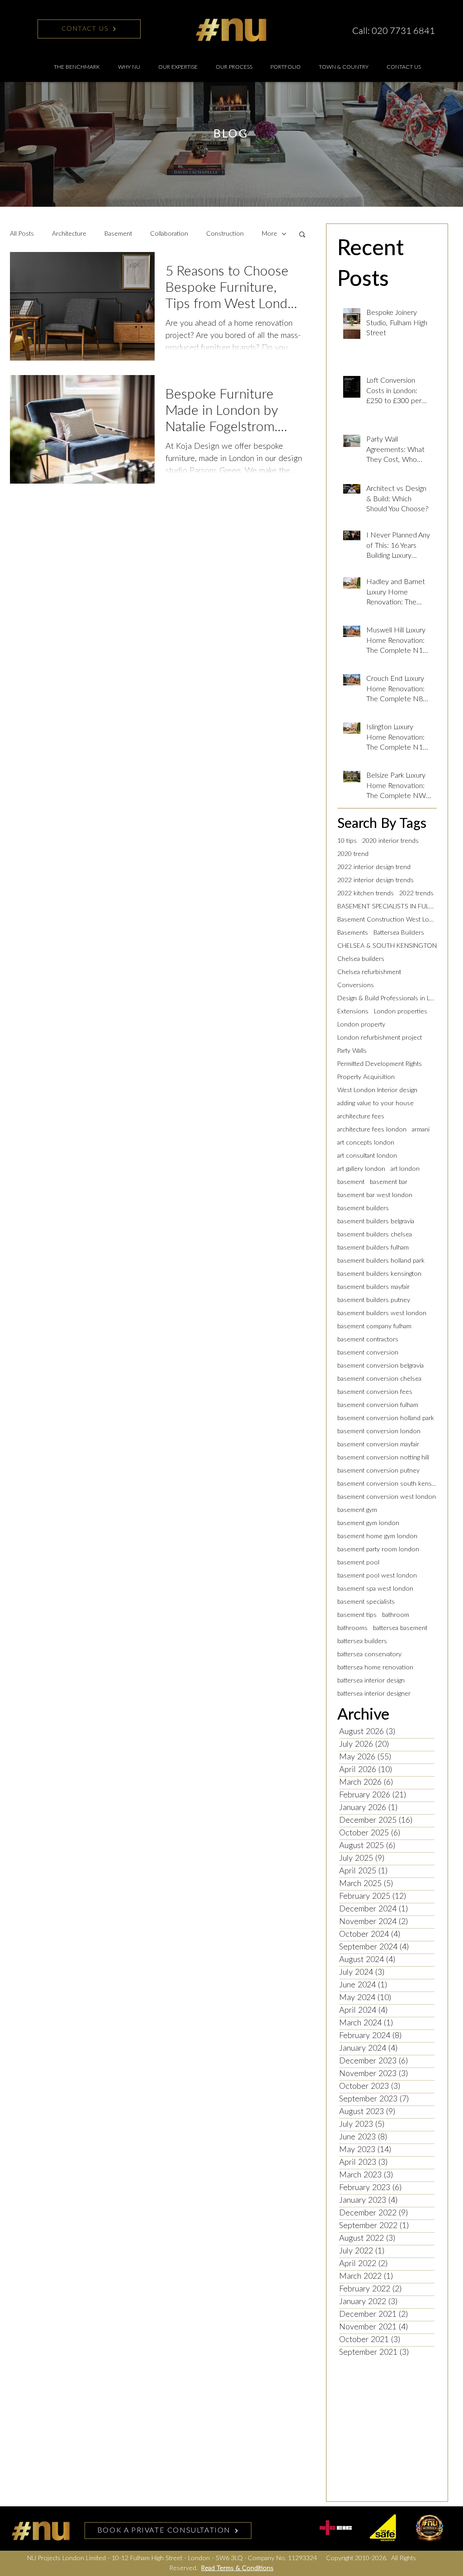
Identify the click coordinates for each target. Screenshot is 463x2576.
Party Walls (352, 1051)
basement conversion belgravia (380, 1366)
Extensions (353, 1012)
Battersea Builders (399, 933)
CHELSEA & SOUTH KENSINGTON (387, 946)
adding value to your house (376, 1103)
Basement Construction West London (387, 920)
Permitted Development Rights (380, 1064)
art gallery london (361, 1169)
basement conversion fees (375, 1392)
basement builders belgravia (376, 1221)
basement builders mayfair (373, 1287)
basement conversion (368, 1353)
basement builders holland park (381, 1261)
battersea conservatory (369, 1654)
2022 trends (416, 894)
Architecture (69, 234)
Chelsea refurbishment (369, 972)
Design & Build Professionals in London (387, 998)
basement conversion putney (378, 1471)
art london (405, 1169)
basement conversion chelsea (379, 1379)
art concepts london (366, 1143)
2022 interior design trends (376, 880)
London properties (401, 1012)
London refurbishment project (380, 1038)
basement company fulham (374, 1326)
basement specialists (366, 1602)
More (269, 234)
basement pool (358, 1563)
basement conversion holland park (386, 1418)
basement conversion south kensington (387, 1484)
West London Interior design (377, 1090)
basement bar (389, 1182)
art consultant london (367, 1156)
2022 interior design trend (374, 867)
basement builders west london (382, 1313)
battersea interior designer (374, 1694)
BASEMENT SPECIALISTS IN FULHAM (387, 907)
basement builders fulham (373, 1248)
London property (361, 1025)
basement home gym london (377, 1536)
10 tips (347, 841)
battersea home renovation (375, 1668)
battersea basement (400, 1628)
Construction (225, 234)
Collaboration (169, 234)
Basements (353, 933)
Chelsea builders (361, 959)
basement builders (363, 1208)
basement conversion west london (387, 1497)
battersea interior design (371, 1681)
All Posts (22, 234)
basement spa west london (375, 1589)
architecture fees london (372, 1130)
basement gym (357, 1510)
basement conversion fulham (378, 1405)
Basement (118, 234)
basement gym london (368, 1523)
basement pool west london (377, 1576)
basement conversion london (379, 1431)
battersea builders (362, 1641)
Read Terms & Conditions (237, 2568)
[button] (178, 67)
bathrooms (352, 1628)
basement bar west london (375, 1195)
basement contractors (368, 1340)
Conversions (356, 985)
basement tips (357, 1615)
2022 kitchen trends (366, 894)
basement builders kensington (379, 1274)
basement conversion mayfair (378, 1445)
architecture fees (361, 1117)
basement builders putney (374, 1300)
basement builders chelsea (375, 1235)
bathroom (396, 1615)
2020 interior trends (390, 841)
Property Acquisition (366, 1077)
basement (351, 1182)
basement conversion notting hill (383, 1458)
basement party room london (378, 1549)
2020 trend (353, 854)
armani (421, 1130)
